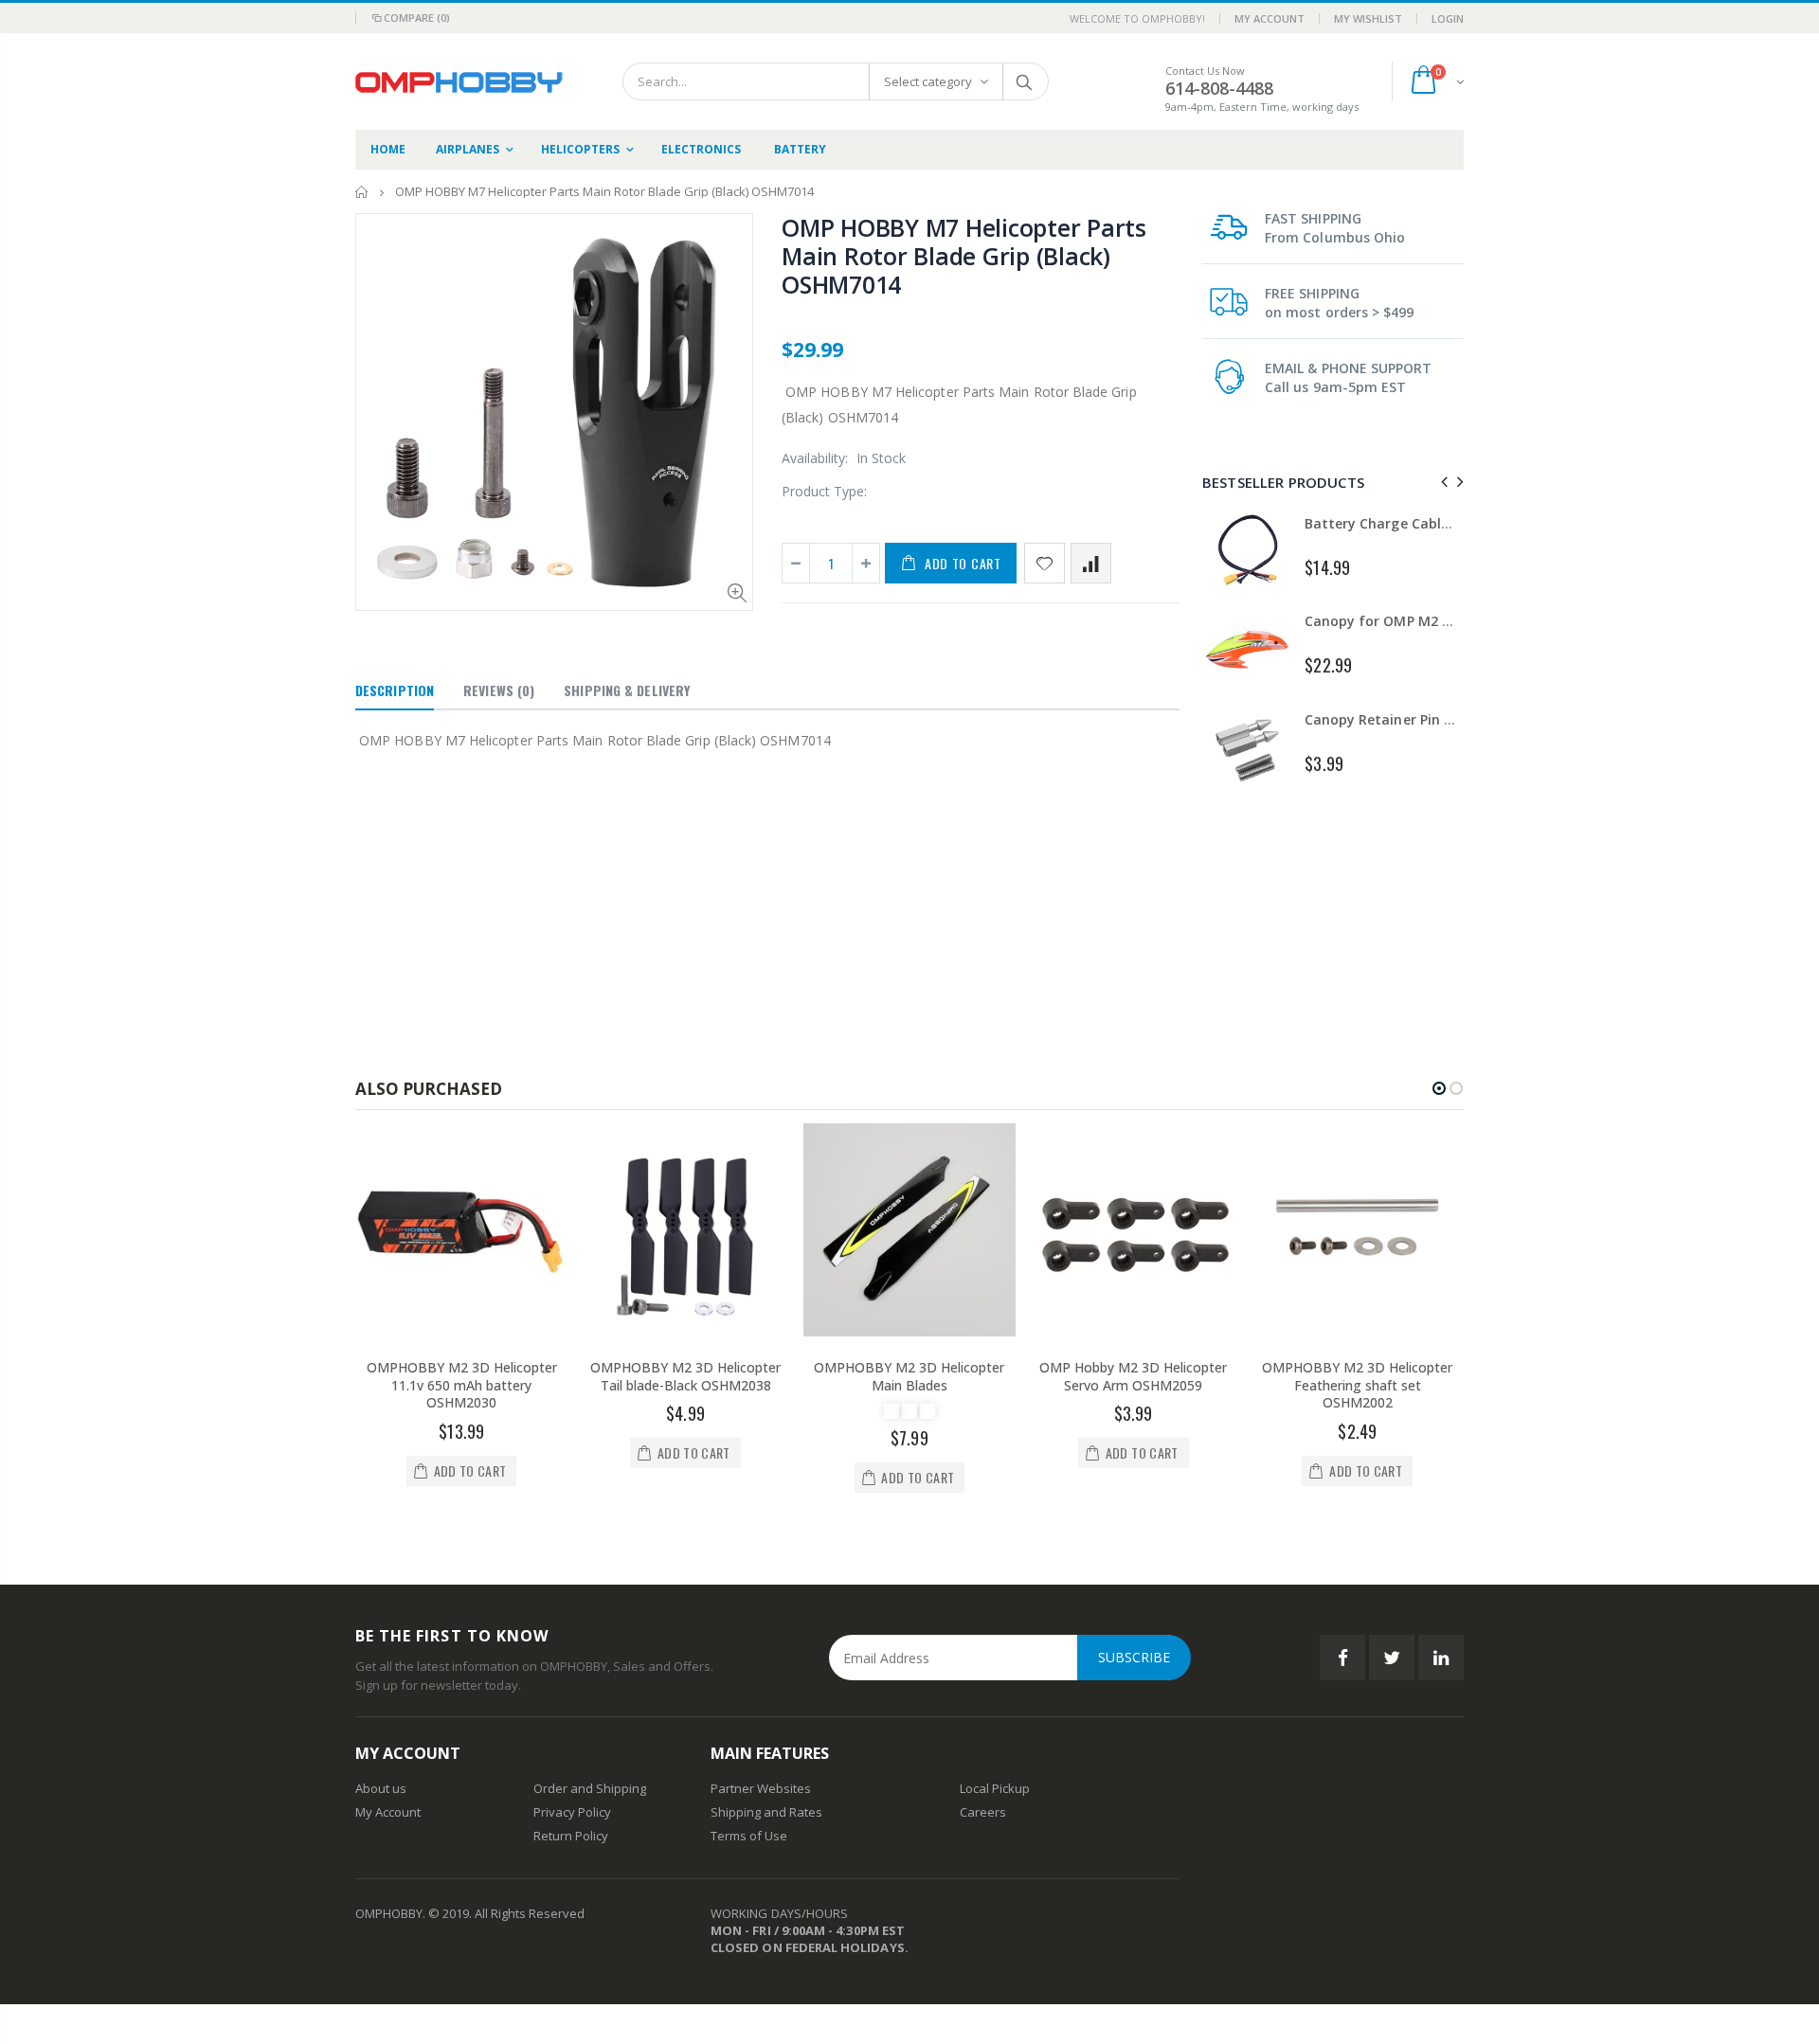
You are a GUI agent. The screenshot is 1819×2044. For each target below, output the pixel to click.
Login (1448, 18)
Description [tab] (395, 690)
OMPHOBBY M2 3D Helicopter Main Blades (909, 1376)
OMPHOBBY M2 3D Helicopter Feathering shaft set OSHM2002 (1357, 1385)
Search (1025, 81)
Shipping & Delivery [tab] (627, 690)
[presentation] (1441, 482)
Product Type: (824, 491)
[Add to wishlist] (1045, 563)
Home (362, 192)
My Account (1270, 18)
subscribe (1134, 1657)
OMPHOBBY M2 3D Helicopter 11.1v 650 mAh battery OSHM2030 (462, 1385)
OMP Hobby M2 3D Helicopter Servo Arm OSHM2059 (1133, 1376)
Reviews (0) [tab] (499, 690)
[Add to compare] (1091, 563)
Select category (928, 81)
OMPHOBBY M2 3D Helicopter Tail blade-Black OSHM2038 (685, 1376)
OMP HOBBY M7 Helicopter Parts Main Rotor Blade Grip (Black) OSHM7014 (964, 256)
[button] (1439, 1088)
